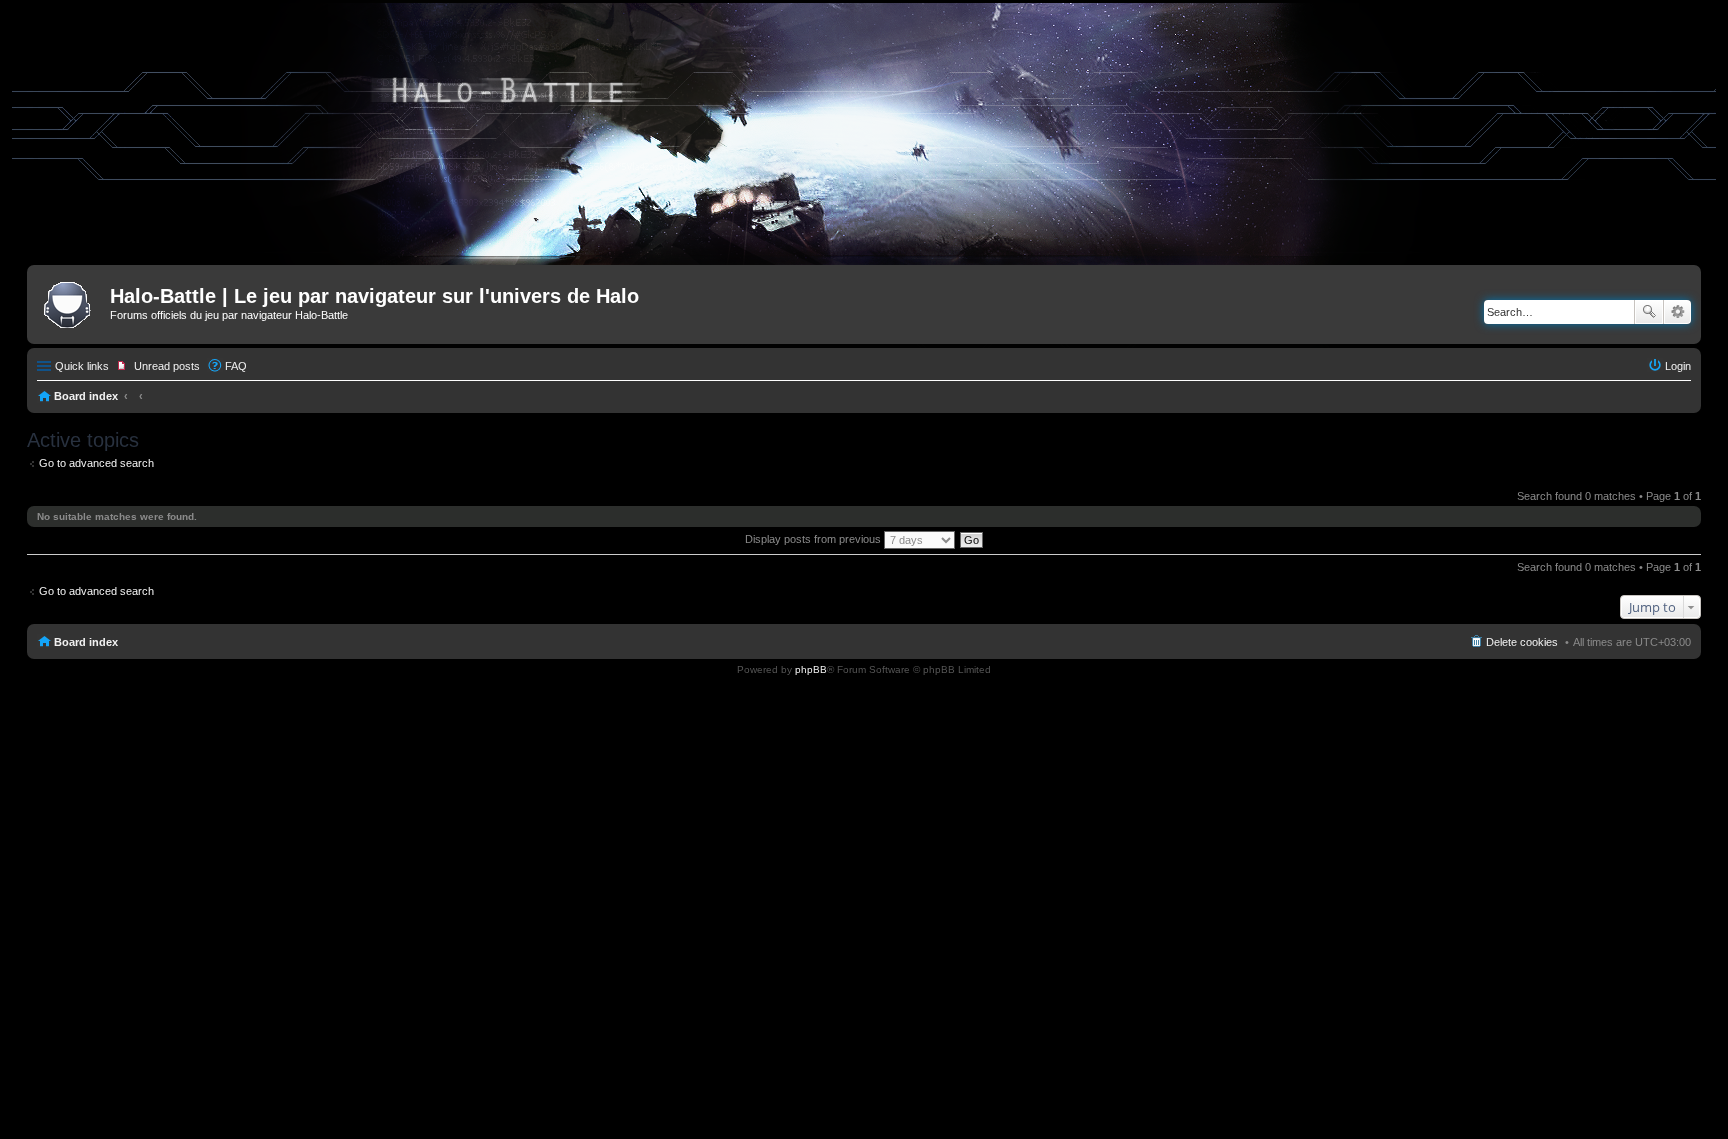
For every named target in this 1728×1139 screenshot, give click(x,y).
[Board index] (71, 302)
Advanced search (1677, 312)
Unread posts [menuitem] (167, 366)
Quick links (82, 366)
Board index (86, 396)
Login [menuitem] (1678, 366)
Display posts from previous (814, 539)
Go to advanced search (96, 463)
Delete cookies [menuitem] (1522, 642)
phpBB (811, 669)
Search (1649, 312)
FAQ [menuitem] (236, 366)
